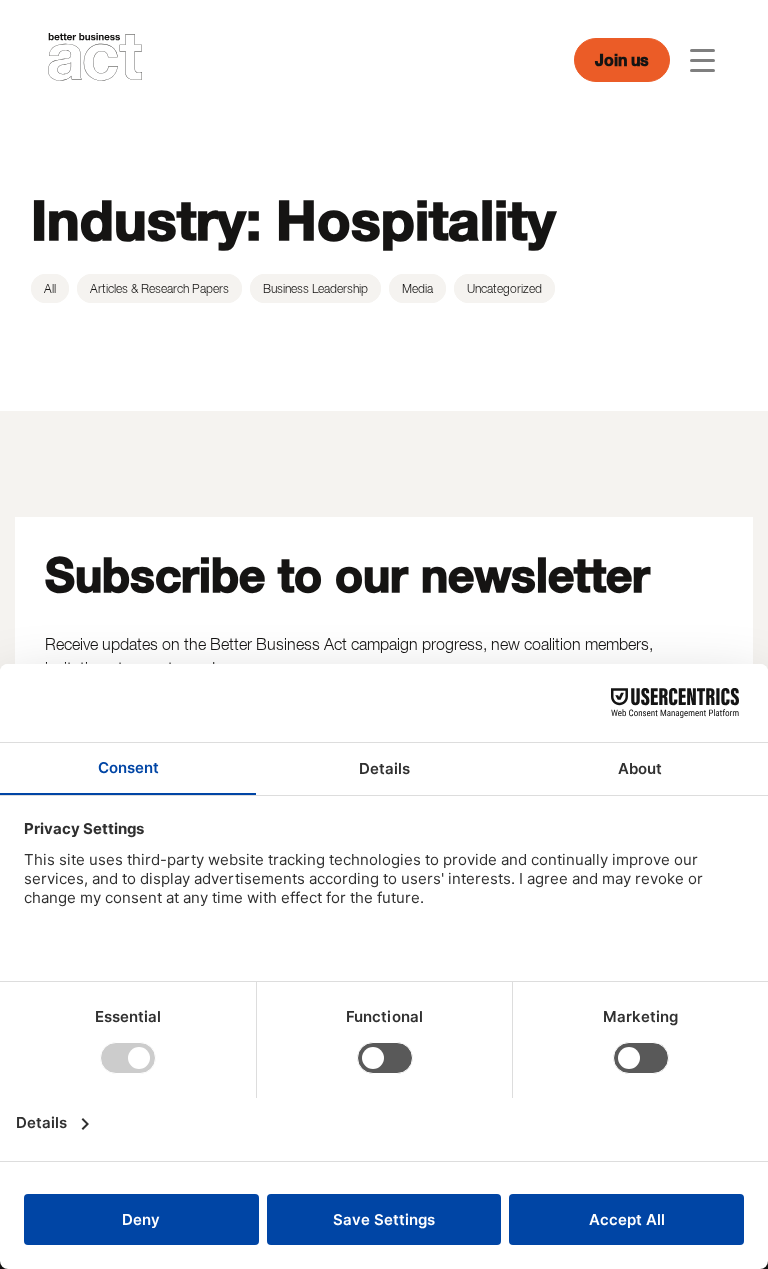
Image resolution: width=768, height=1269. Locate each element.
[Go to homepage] (95, 59)
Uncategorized (504, 288)
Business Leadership (315, 288)
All (50, 288)
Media (417, 288)
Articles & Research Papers (159, 288)
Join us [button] (622, 59)
